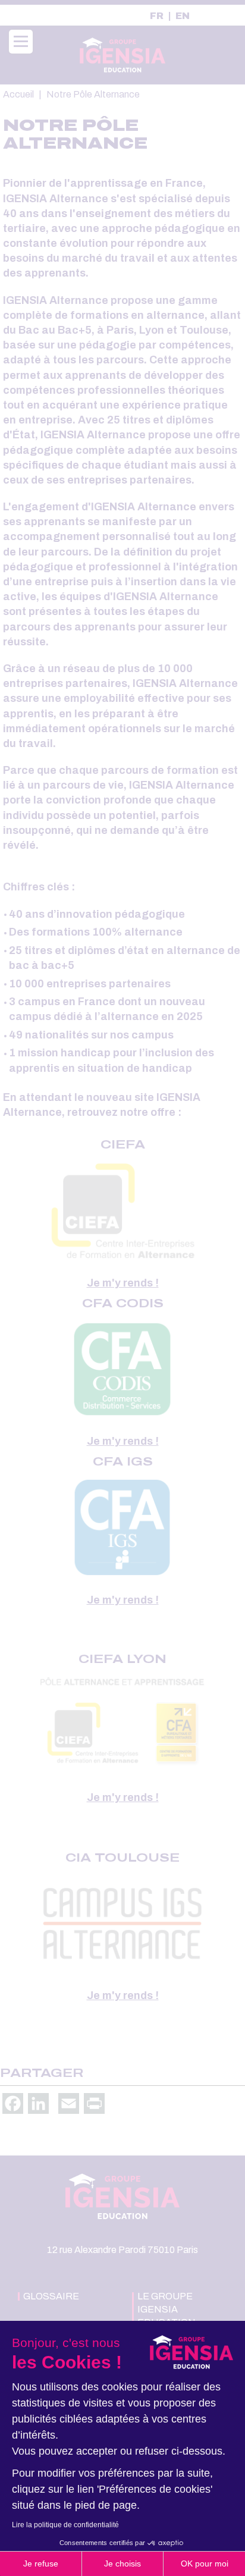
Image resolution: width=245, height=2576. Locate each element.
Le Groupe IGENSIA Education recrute (167, 2316)
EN (183, 16)
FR (157, 16)
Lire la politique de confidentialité (65, 2525)
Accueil (18, 94)
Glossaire (51, 2296)
